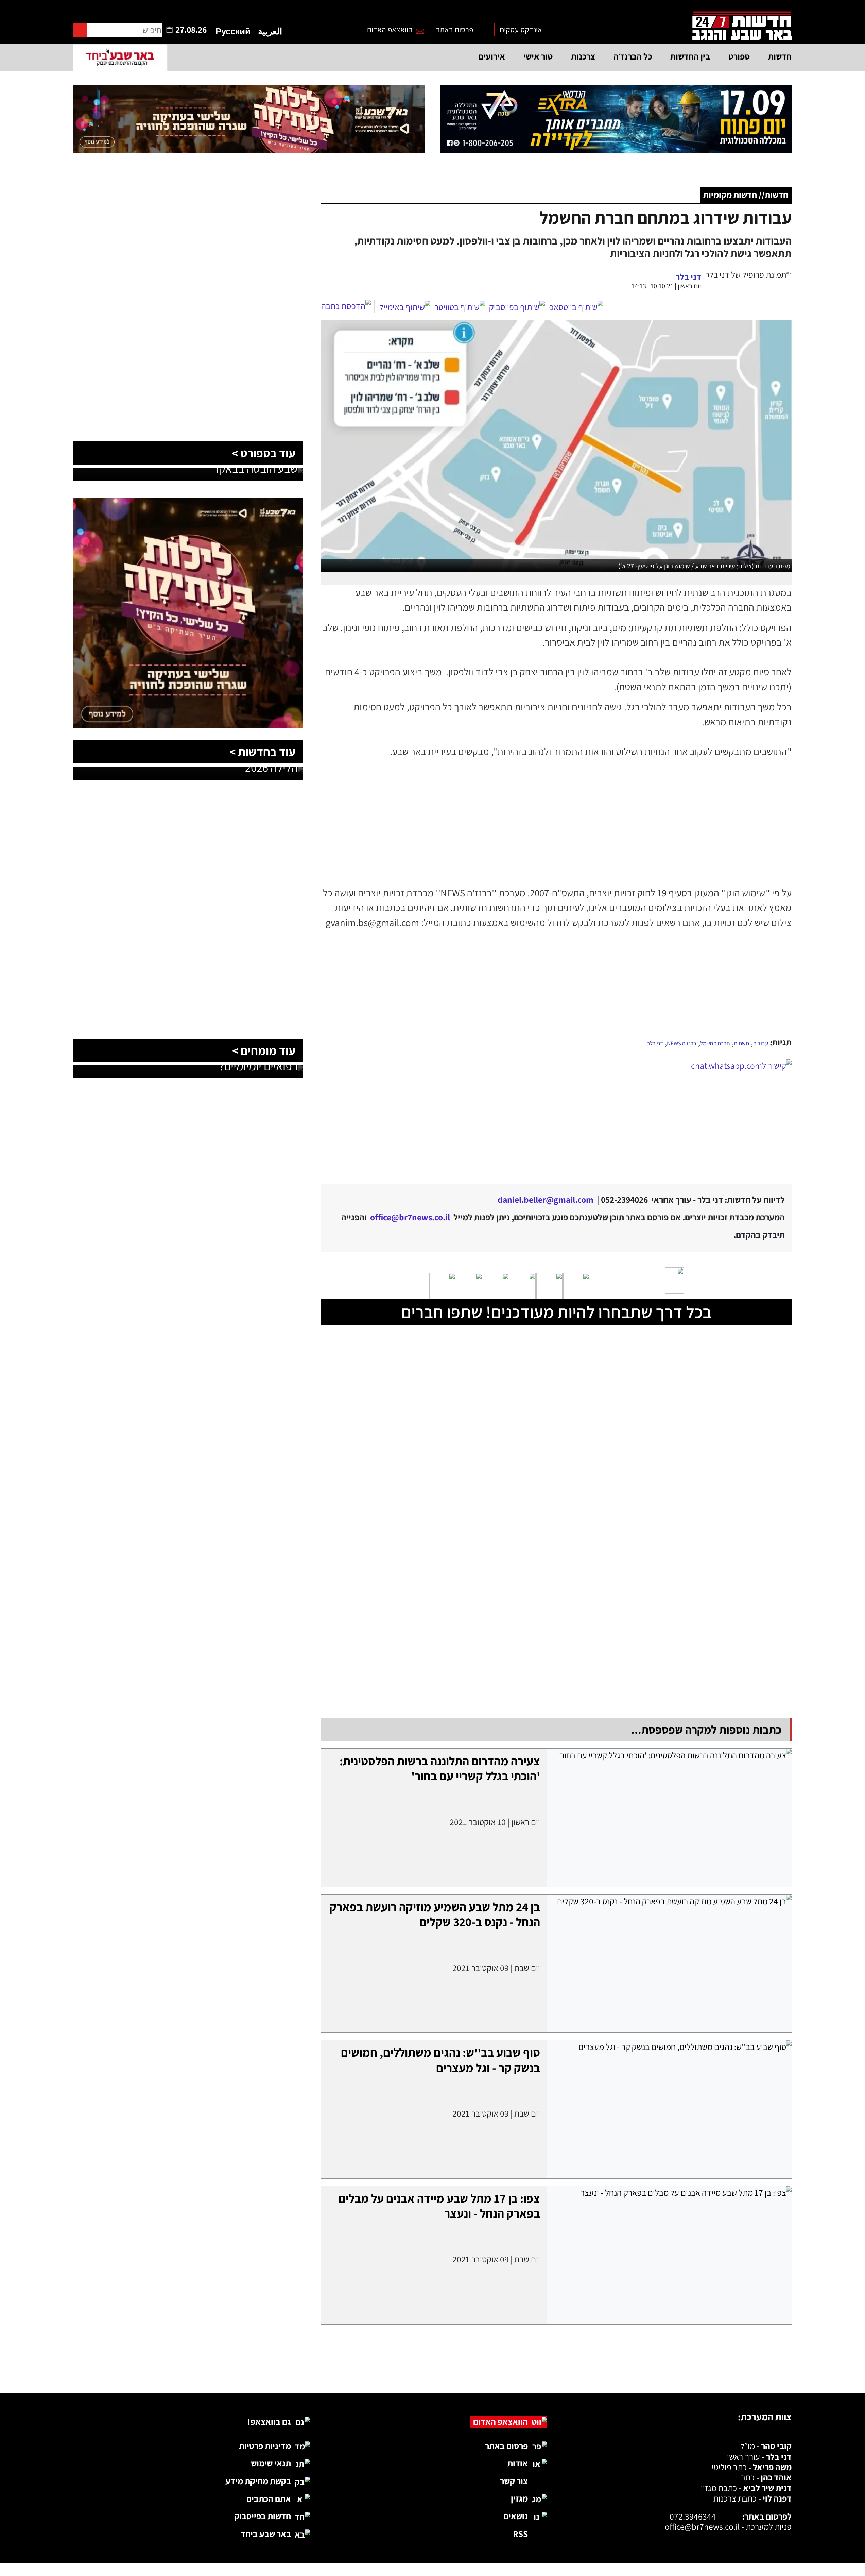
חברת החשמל (715, 1043)
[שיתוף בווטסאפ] (576, 307)
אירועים (492, 56)
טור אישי (538, 56)
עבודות (760, 1043)
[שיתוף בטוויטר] (460, 307)
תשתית (741, 1043)
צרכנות (583, 56)
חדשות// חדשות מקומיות (746, 195)
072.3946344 (693, 2516)
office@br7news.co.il (702, 2527)
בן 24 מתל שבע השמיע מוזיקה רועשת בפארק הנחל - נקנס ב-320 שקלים (435, 1914)
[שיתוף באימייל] (405, 307)
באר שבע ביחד (266, 2534)
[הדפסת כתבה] (348, 306)
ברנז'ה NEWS (682, 1043)
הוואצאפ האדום (390, 29)
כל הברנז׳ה (633, 56)
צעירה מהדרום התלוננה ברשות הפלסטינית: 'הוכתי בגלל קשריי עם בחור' (440, 1768)
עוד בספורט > (264, 453)
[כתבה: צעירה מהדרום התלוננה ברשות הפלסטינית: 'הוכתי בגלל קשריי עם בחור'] (669, 1818)
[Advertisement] (556, 983)
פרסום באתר (455, 29)
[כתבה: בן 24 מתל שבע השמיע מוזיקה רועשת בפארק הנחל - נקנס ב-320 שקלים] (669, 1964)
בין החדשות (690, 56)
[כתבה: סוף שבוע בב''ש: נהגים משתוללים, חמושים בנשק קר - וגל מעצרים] (669, 2109)
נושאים (516, 2516)
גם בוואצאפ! (269, 2421)
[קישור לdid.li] (556, 1117)
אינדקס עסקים (521, 29)
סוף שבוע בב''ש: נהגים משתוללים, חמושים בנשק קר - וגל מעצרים (440, 2060)
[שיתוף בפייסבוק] (517, 307)
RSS (520, 2534)
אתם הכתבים (269, 2499)
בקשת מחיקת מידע (258, 2481)
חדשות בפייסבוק (263, 2516)
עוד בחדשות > (262, 752)
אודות (518, 2463)
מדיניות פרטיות (265, 2446)
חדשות (780, 56)
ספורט (739, 56)
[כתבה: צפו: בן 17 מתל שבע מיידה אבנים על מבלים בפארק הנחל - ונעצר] (669, 2255)
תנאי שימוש (271, 2463)
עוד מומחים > (264, 1050)
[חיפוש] (80, 30)
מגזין (519, 2498)
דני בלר (655, 1043)
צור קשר (514, 2481)
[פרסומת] (616, 119)
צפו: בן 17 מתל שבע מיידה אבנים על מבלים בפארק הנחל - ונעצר (439, 2206)
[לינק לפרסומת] (188, 206)
